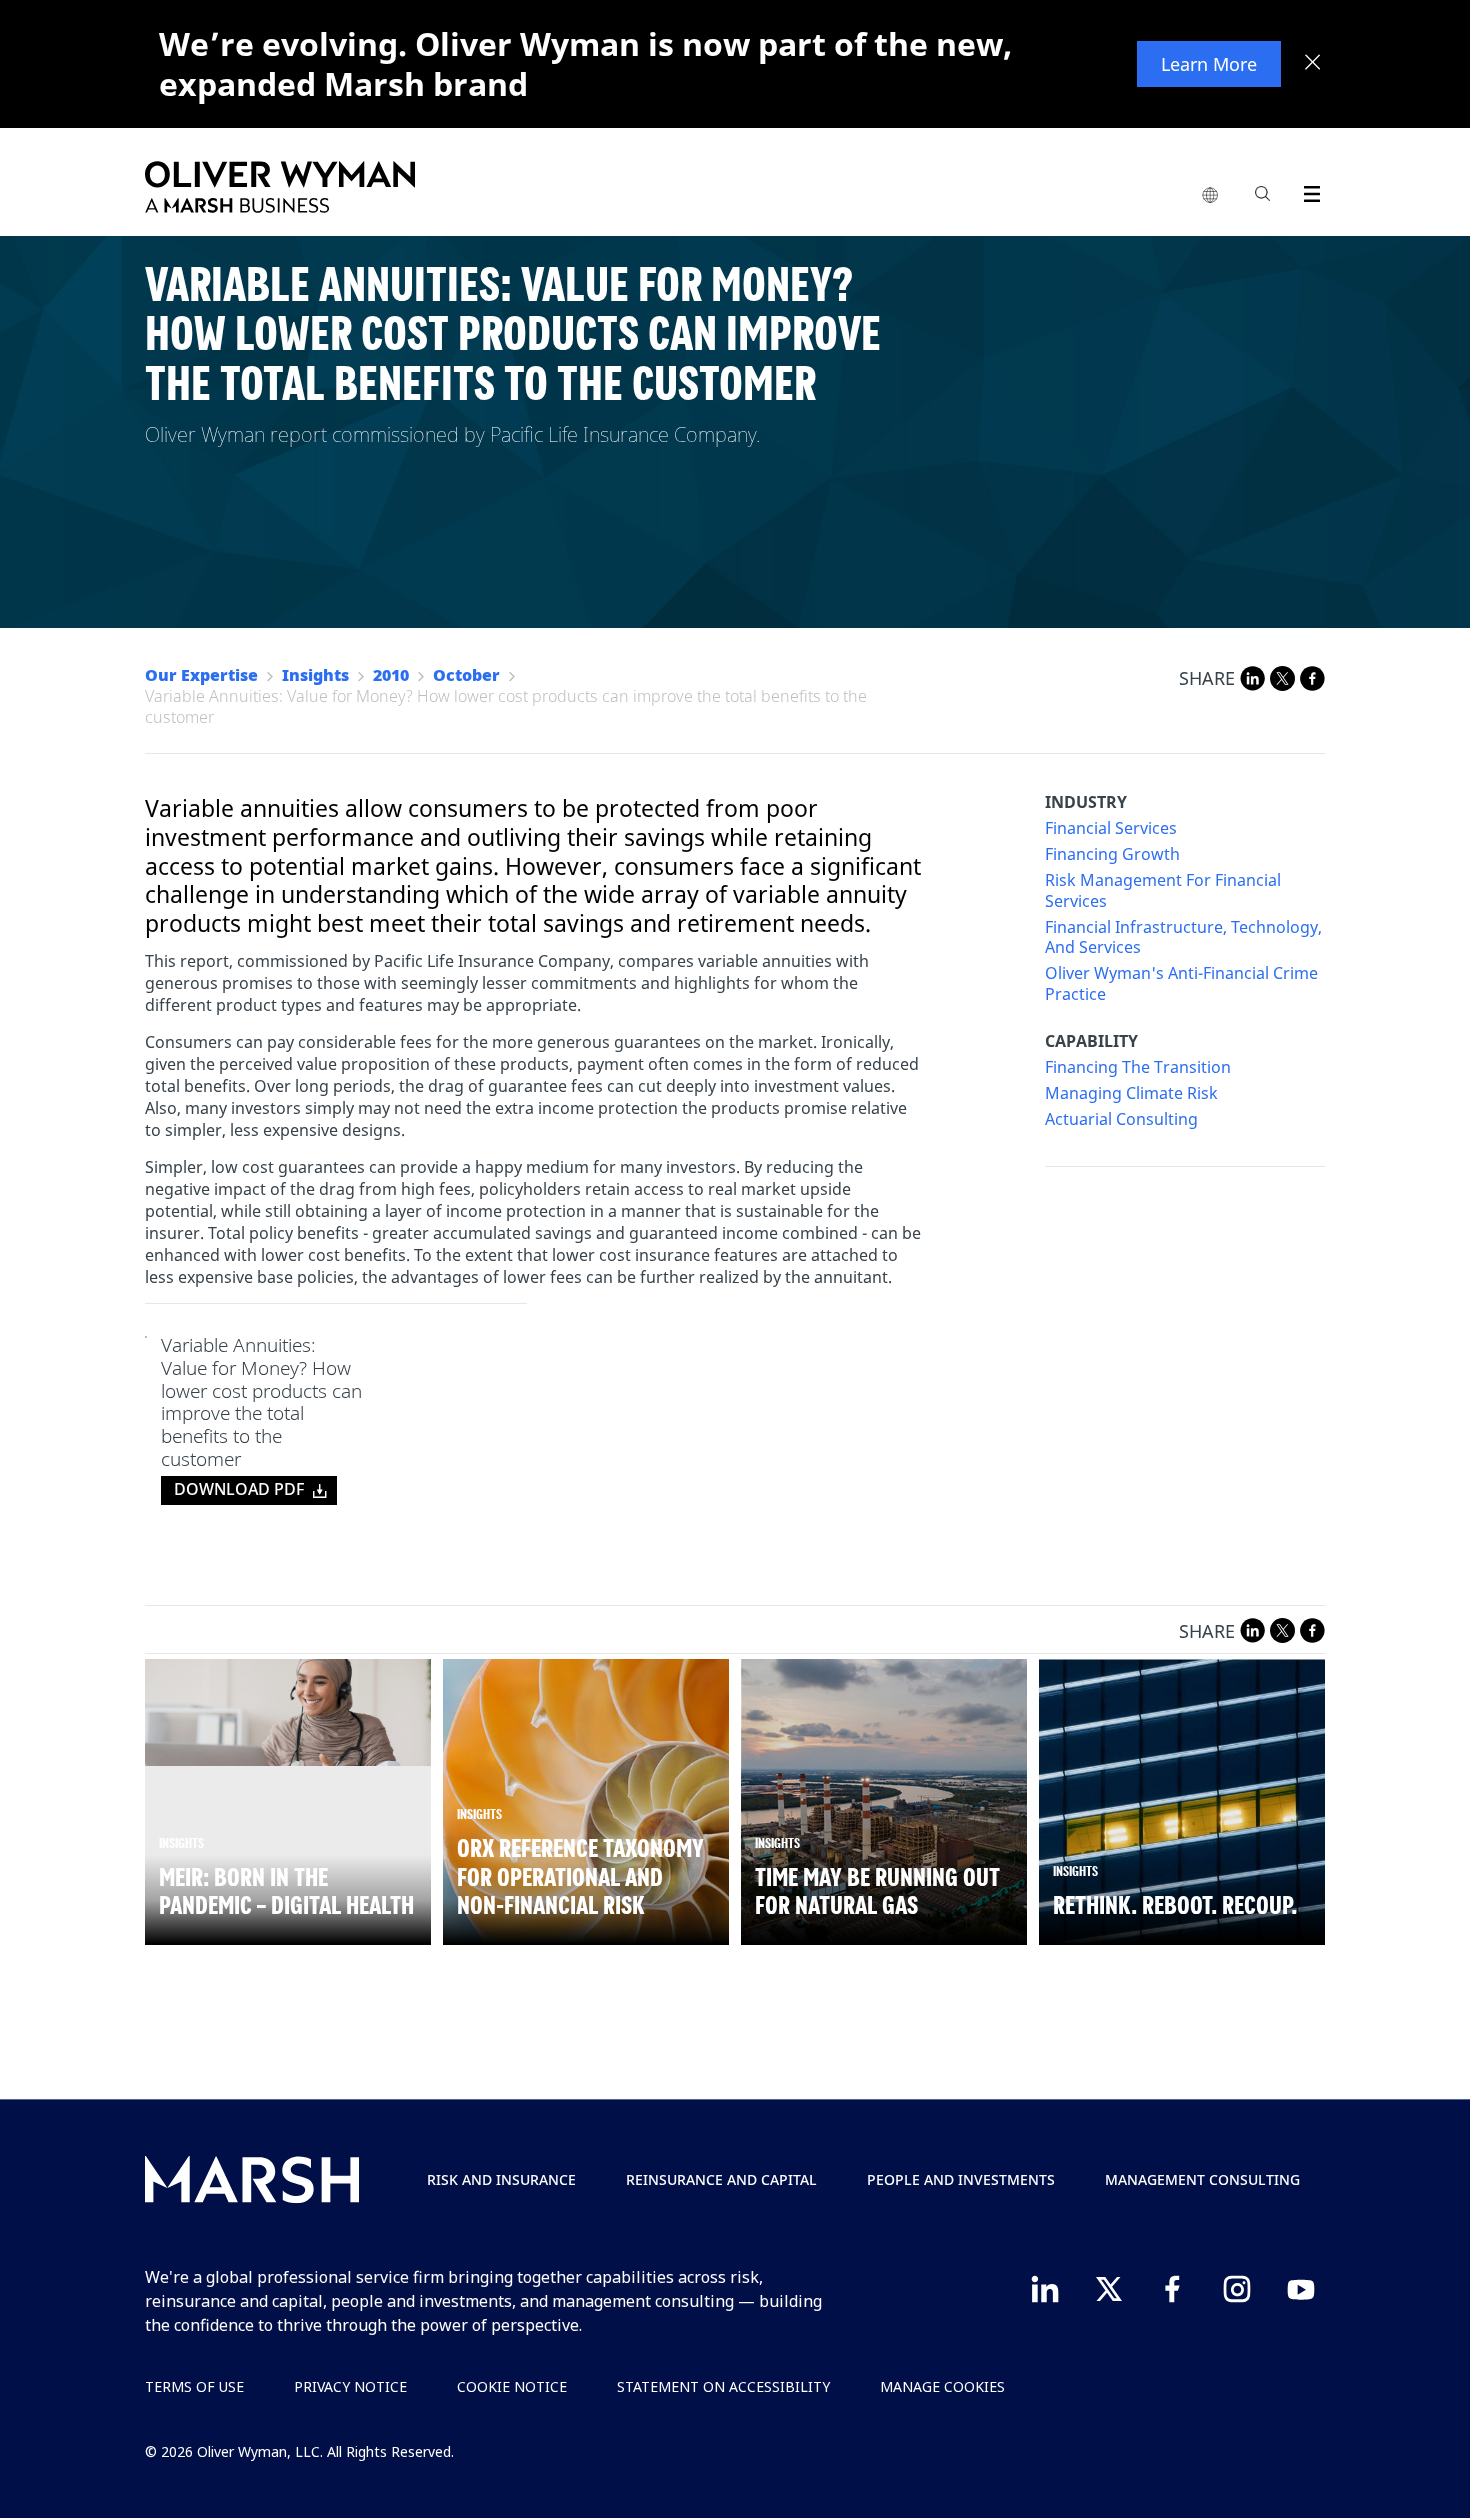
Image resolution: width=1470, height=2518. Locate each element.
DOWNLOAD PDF (239, 1489)
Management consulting (1202, 2179)
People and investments (961, 2179)
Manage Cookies (942, 2386)
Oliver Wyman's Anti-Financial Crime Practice (1181, 984)
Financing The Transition (1138, 1067)
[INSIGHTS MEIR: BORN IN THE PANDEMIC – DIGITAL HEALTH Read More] (288, 1713)
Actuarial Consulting (1121, 1119)
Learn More (1209, 64)
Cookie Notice (512, 2386)
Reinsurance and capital (721, 2179)
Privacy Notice (350, 2386)
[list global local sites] (1210, 196)
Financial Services (1111, 828)
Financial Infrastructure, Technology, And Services (1183, 938)
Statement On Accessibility (723, 2386)
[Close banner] (1313, 64)
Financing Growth (1112, 854)
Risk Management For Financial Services (1163, 891)
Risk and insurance (501, 2179)
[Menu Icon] (1307, 190)
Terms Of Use (194, 2386)
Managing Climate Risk (1131, 1093)
